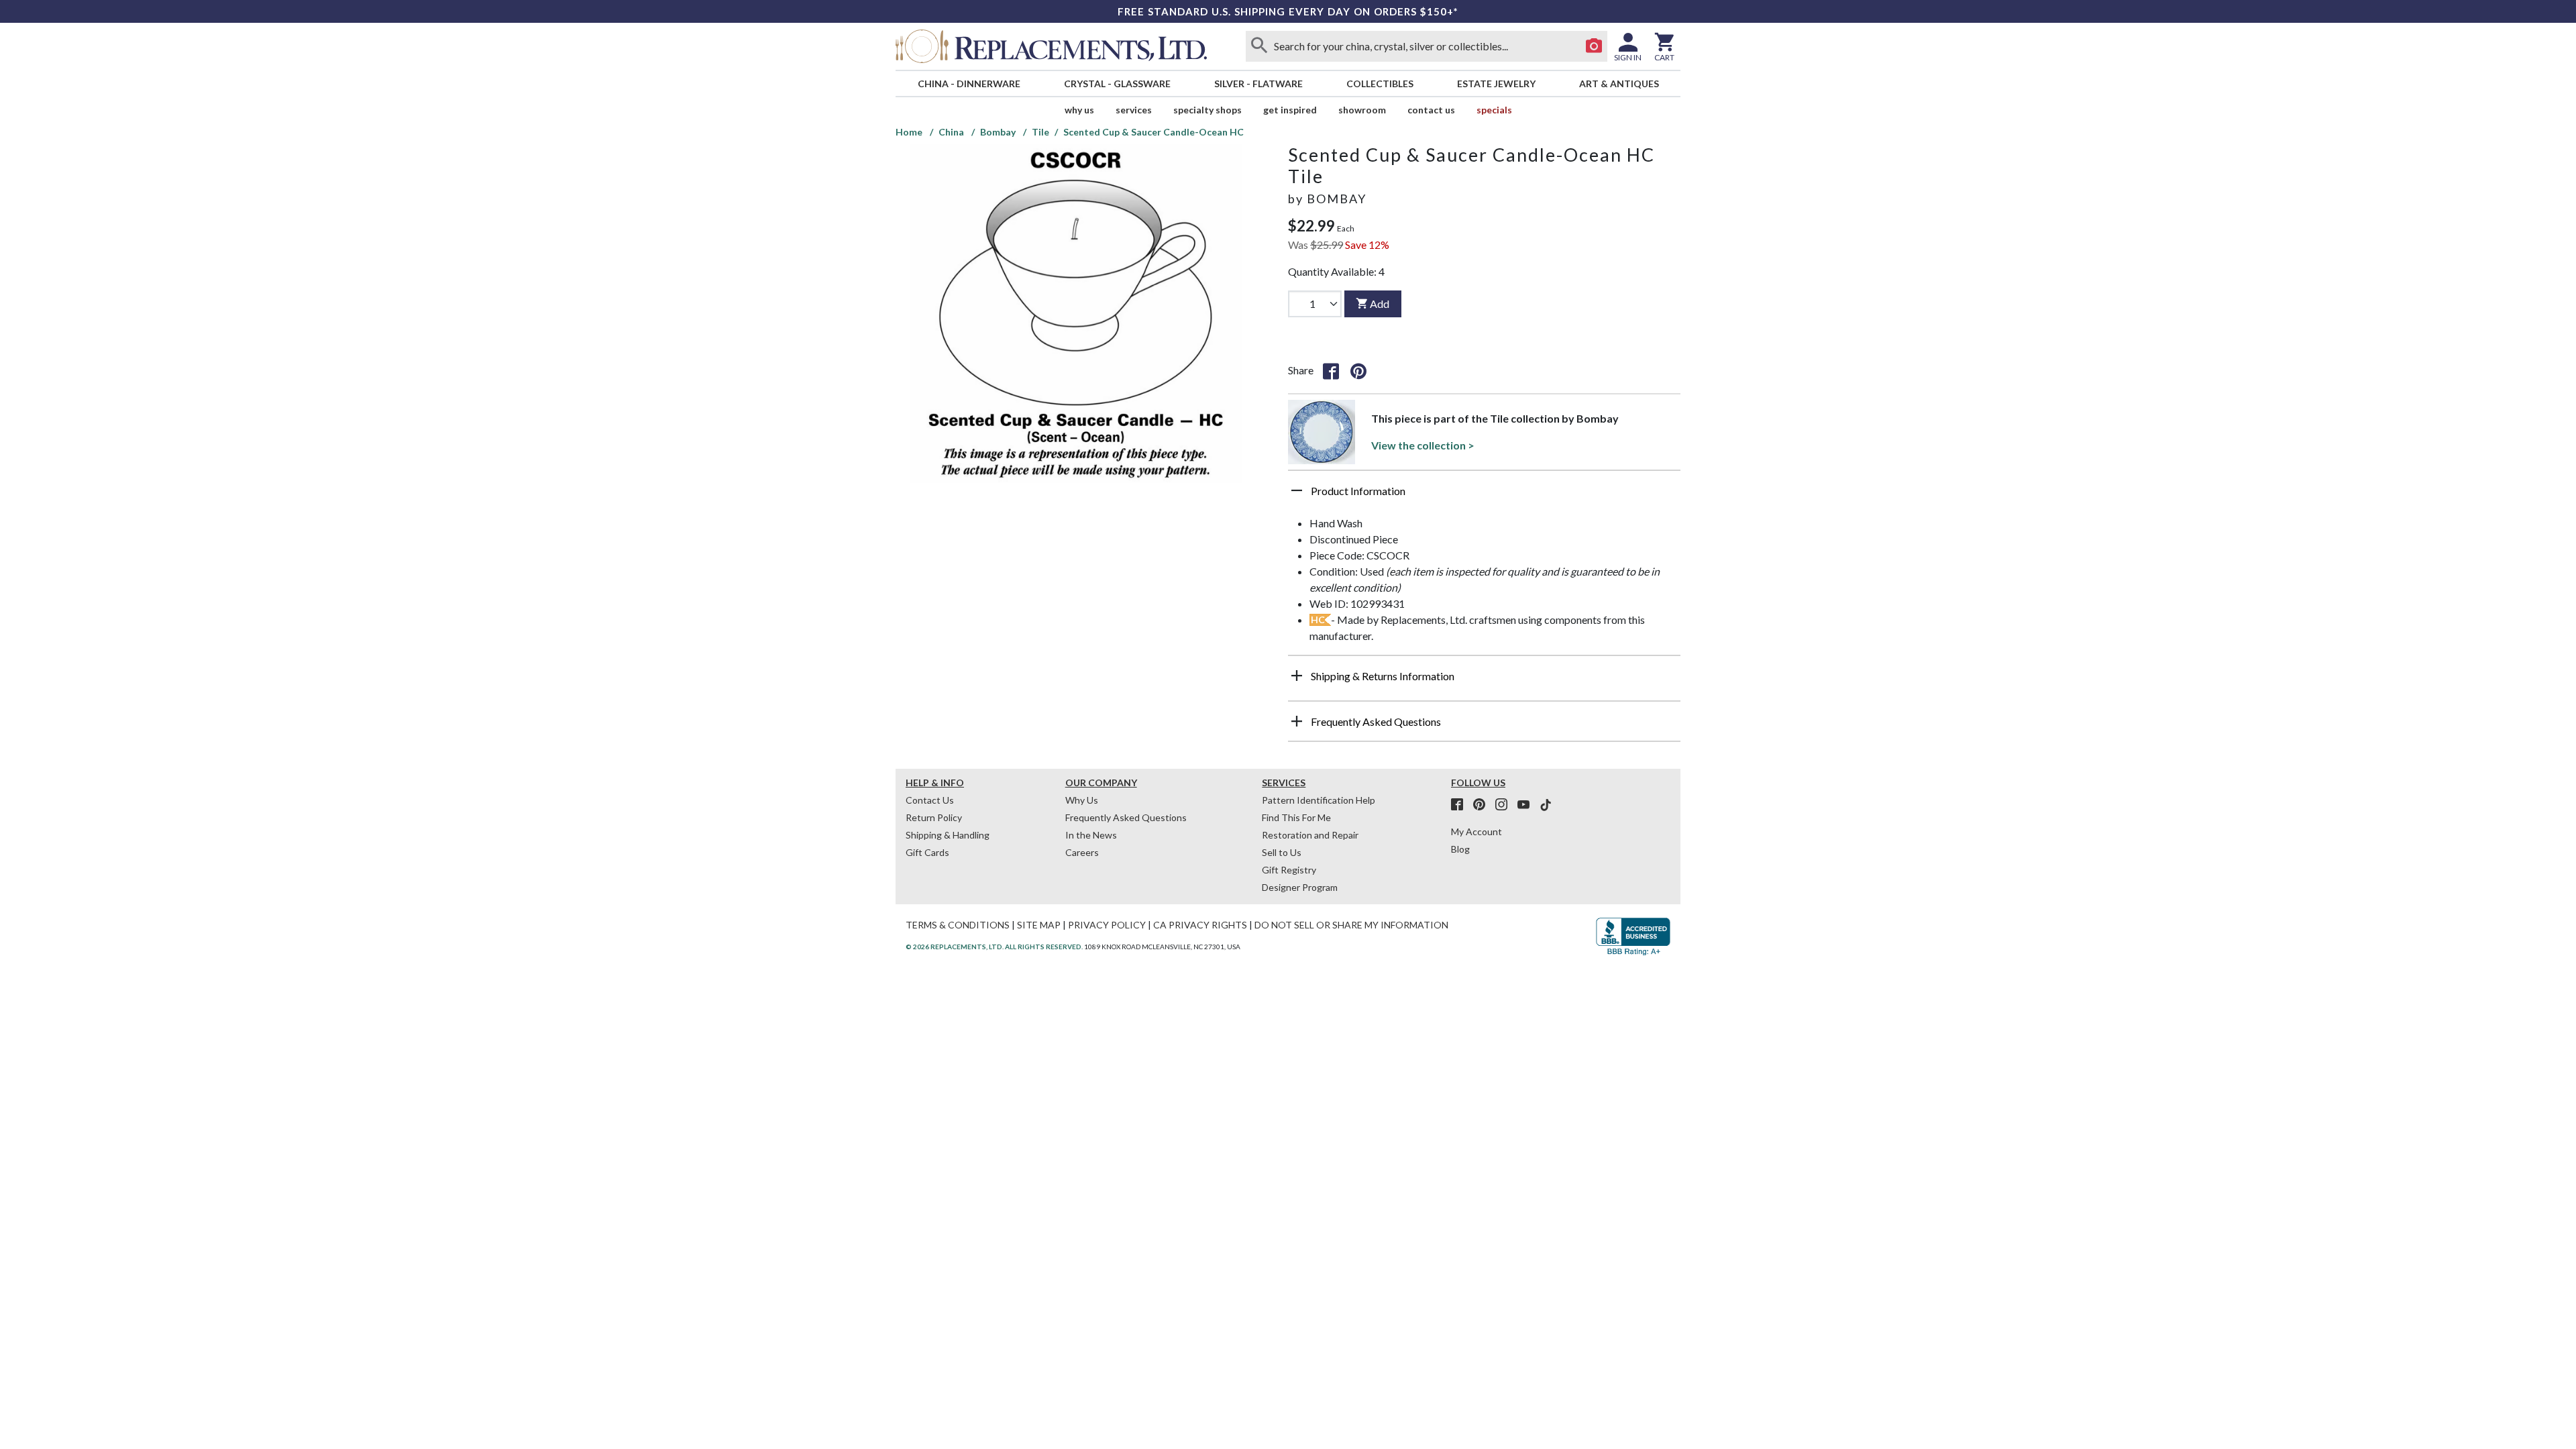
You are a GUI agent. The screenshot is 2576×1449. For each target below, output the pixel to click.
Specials (1494, 110)
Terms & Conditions (958, 925)
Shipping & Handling (948, 835)
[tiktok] (1546, 805)
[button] (1484, 496)
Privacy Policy (1107, 925)
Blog (1460, 849)
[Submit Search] (1259, 46)
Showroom (1362, 110)
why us (1079, 110)
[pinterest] (1483, 805)
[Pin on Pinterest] (1358, 370)
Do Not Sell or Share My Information (1351, 925)
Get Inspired (1290, 110)
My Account (1477, 831)
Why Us (1082, 800)
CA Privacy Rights (1200, 925)
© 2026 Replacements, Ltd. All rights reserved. (994, 947)
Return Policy (934, 817)
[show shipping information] (1297, 676)
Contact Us (1431, 110)
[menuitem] (969, 84)
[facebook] (1461, 805)
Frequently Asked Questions (1126, 817)
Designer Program (1300, 887)
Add (1380, 304)
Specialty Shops (1207, 110)
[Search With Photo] (1594, 46)
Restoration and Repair (1310, 835)
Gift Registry (1289, 870)
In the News (1091, 835)
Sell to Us (1282, 852)
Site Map (1039, 925)
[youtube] (1527, 805)
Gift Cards (927, 852)
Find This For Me (1296, 817)
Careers (1082, 852)
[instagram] (1505, 805)
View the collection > (1423, 445)
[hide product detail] (1297, 490)
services (1134, 110)
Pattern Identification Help (1319, 800)
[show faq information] (1297, 721)
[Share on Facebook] (1331, 370)
